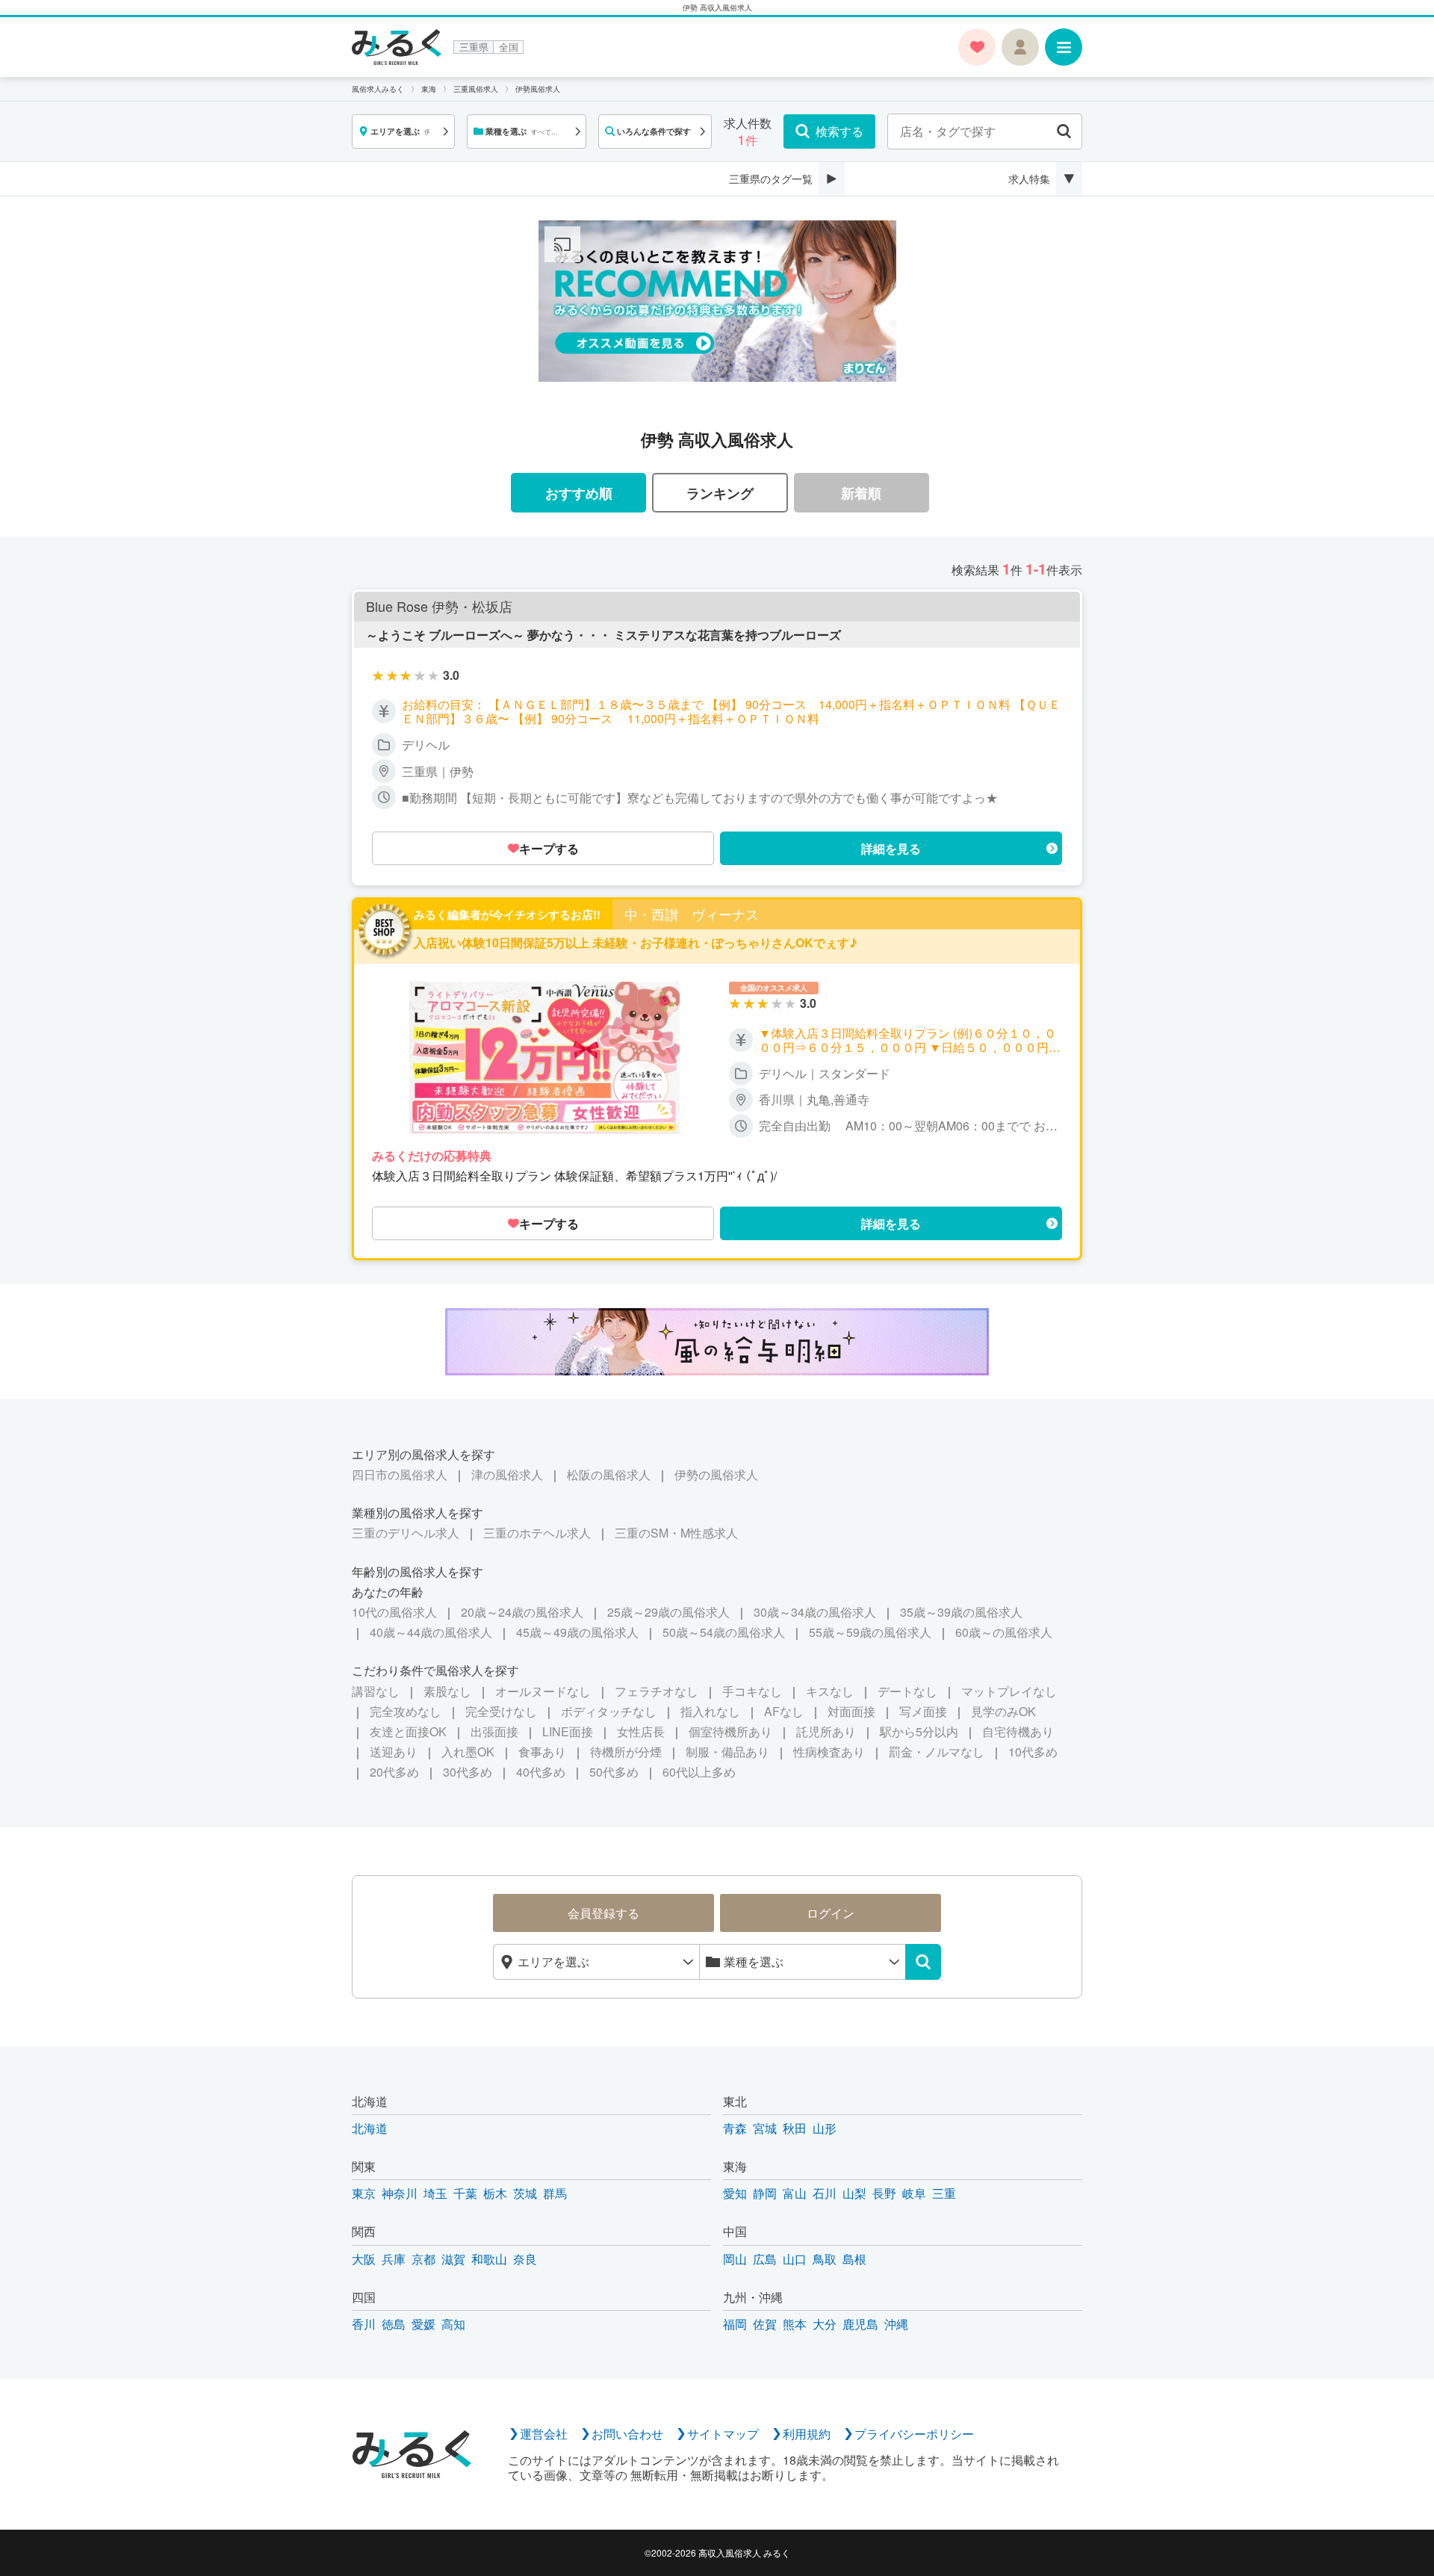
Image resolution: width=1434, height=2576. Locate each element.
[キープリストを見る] (977, 47)
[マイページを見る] (1020, 47)
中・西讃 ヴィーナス (692, 914)
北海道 (370, 2101)
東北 (735, 2101)
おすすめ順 (579, 493)
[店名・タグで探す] (1064, 131)
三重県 (474, 47)
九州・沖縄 (753, 2297)
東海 (735, 2166)
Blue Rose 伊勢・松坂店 (439, 607)
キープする (549, 848)
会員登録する (603, 1913)
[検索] (923, 1962)
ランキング (720, 493)
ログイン (831, 1913)
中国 (735, 2231)
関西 (364, 2231)
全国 (509, 47)
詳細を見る (891, 848)
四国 (364, 2297)
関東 (364, 2166)
